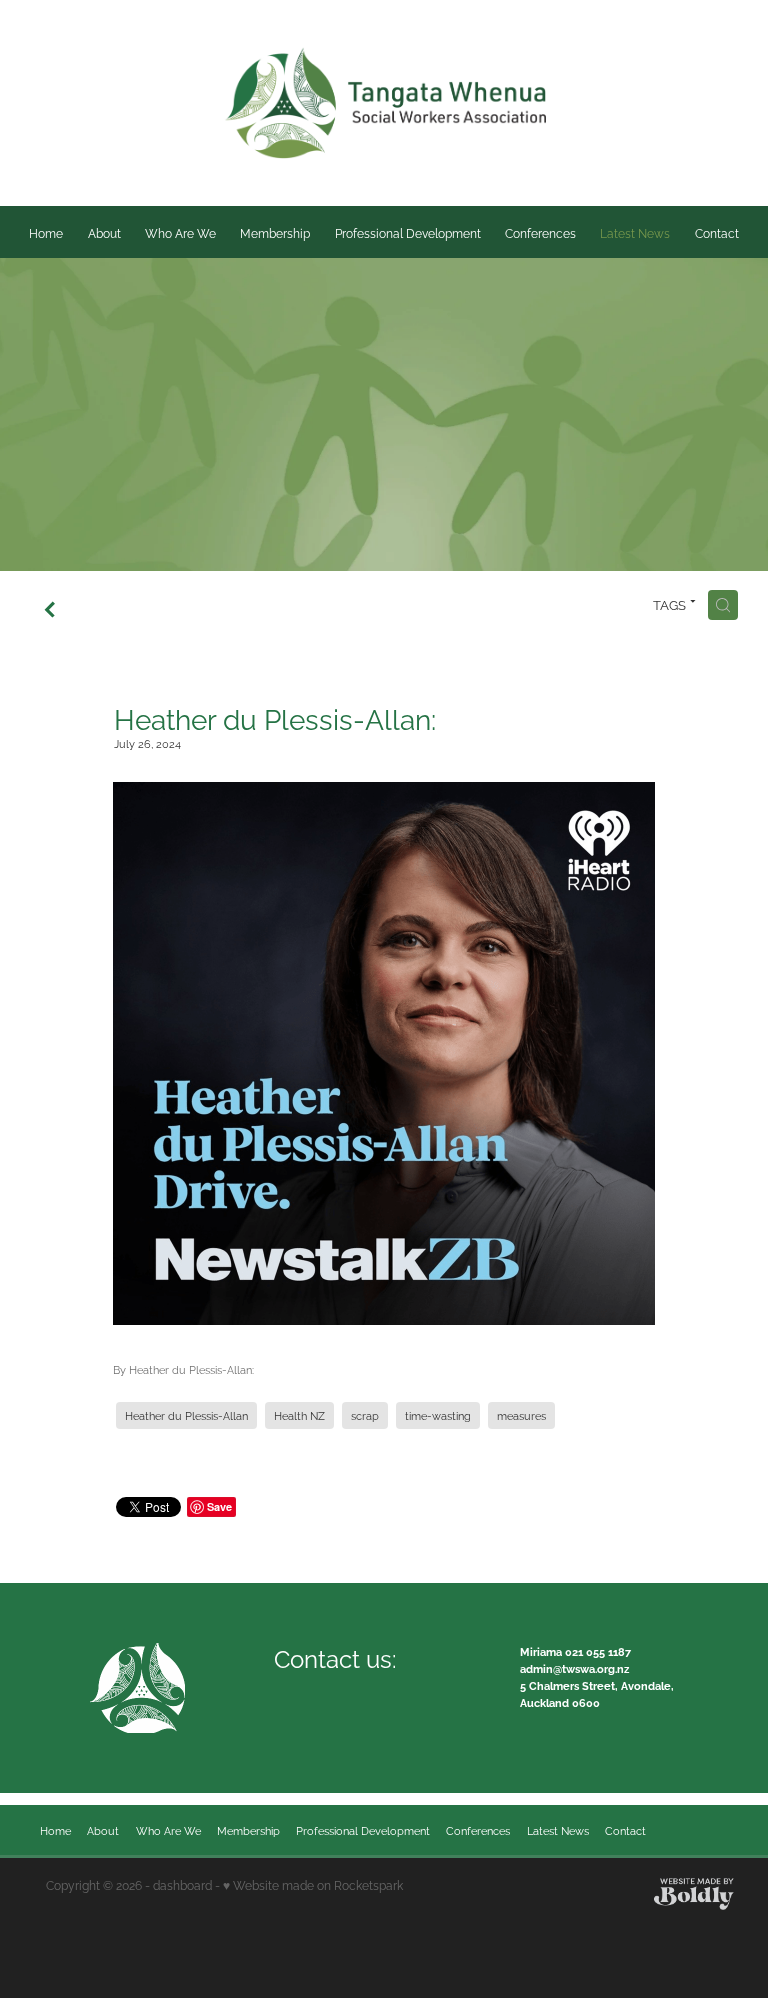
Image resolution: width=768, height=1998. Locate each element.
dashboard (182, 1884)
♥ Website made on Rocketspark (313, 1884)
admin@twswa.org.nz (574, 1668)
